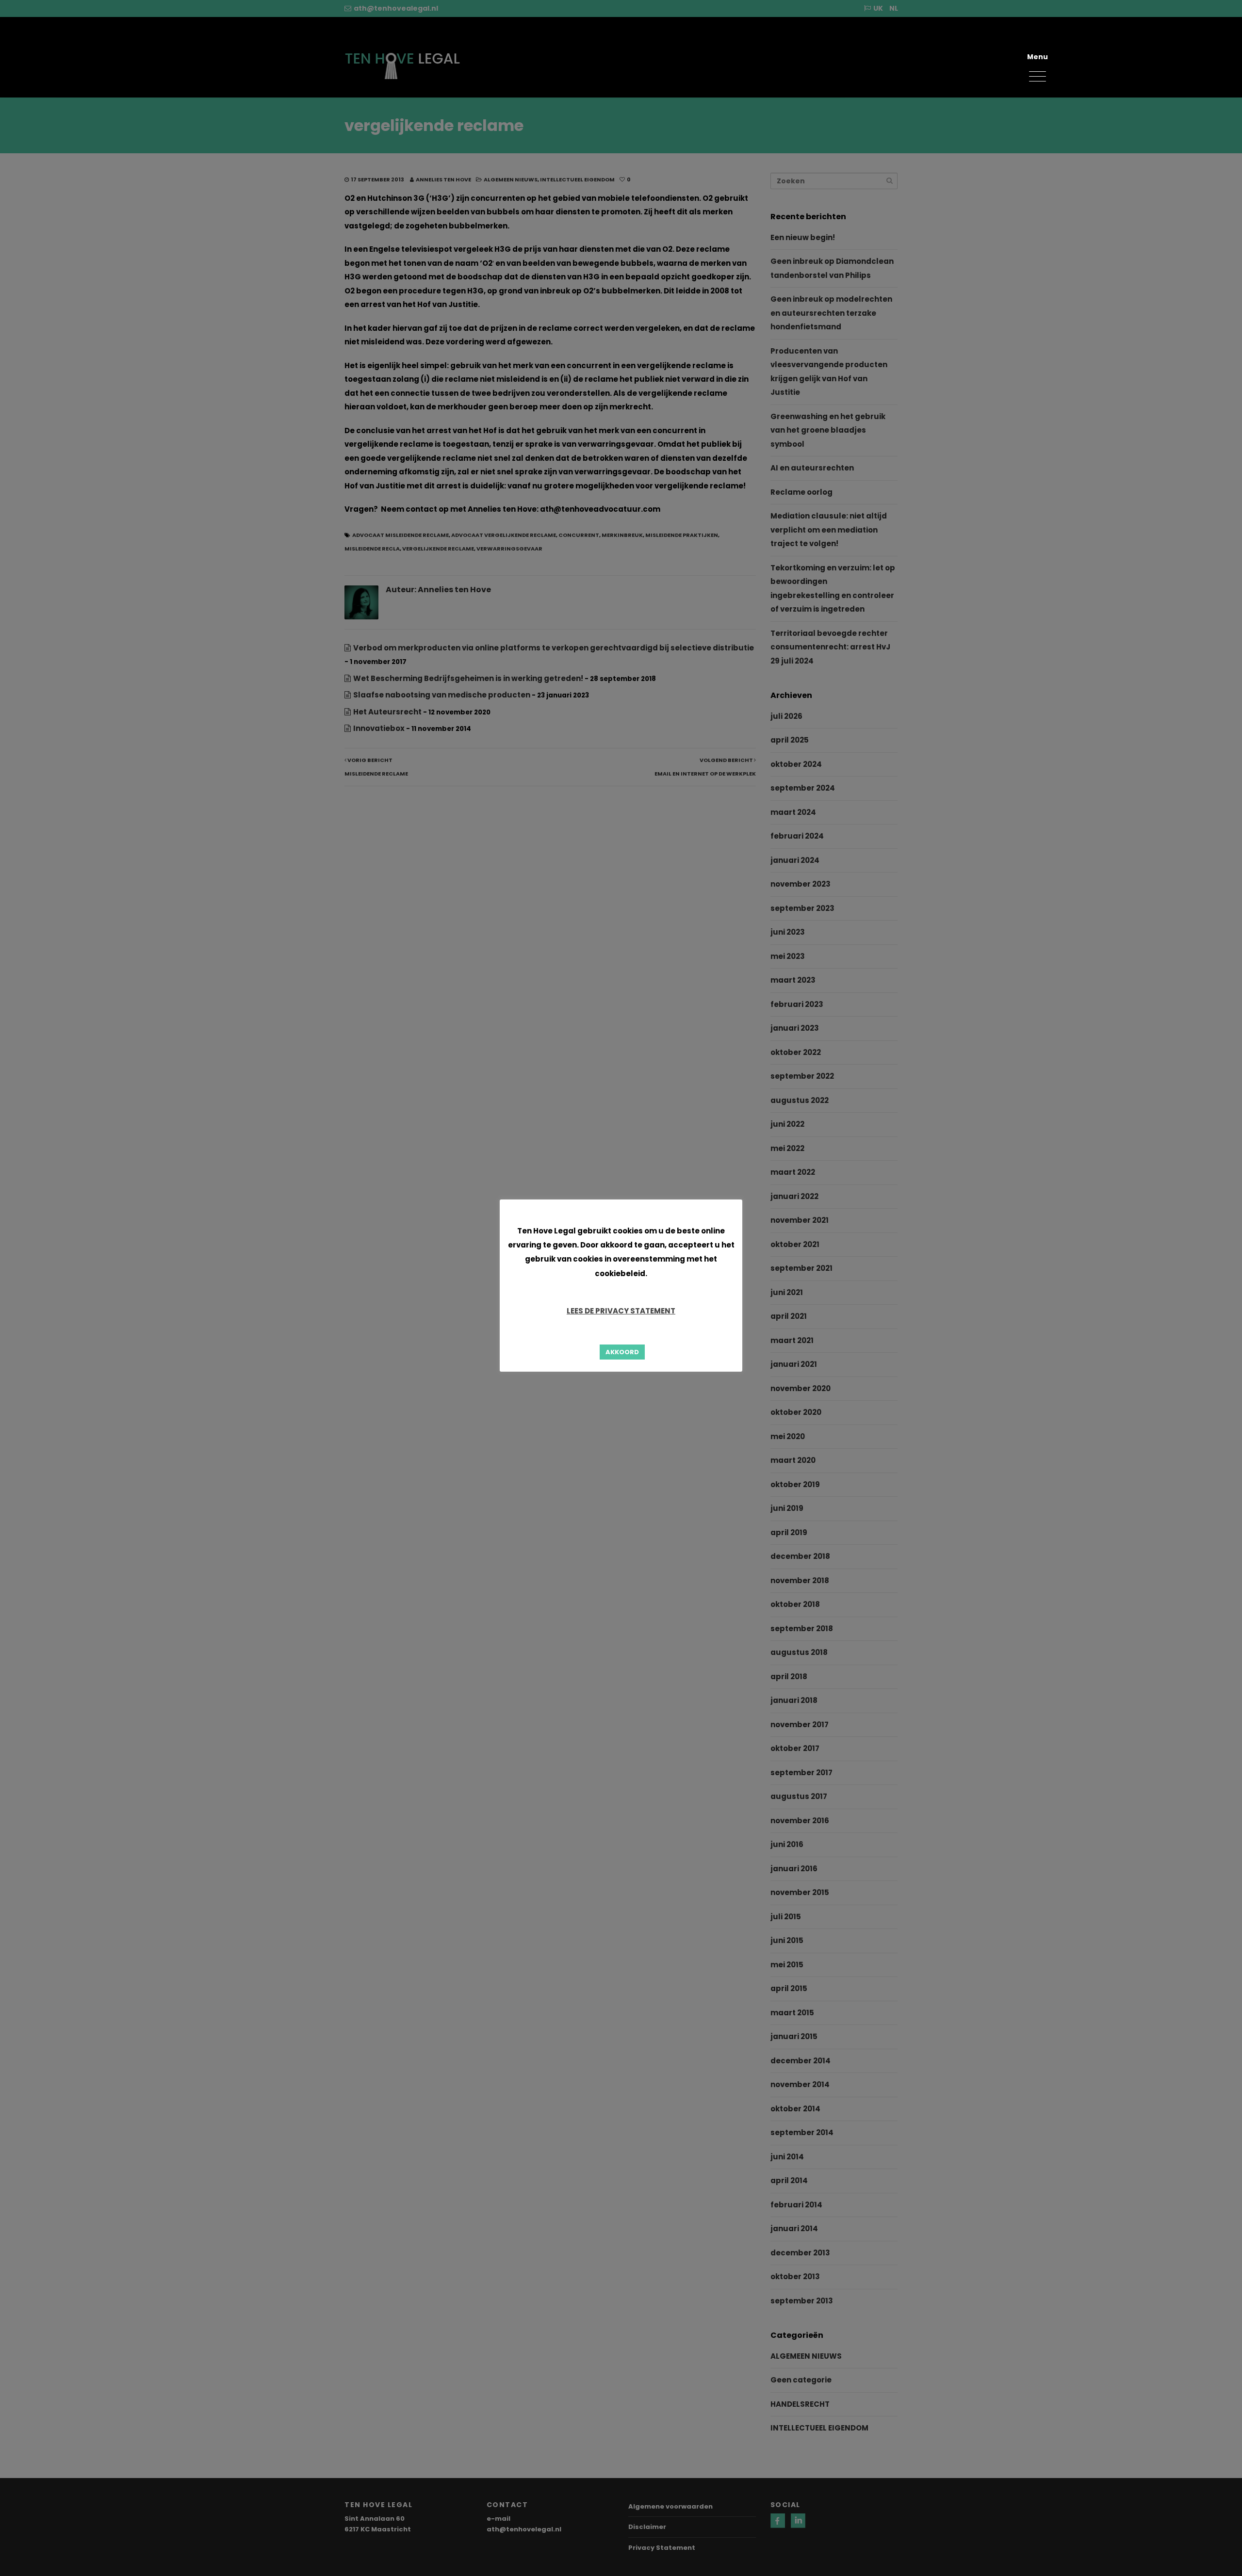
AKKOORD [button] (622, 1352)
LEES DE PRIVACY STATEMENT (621, 1311)
